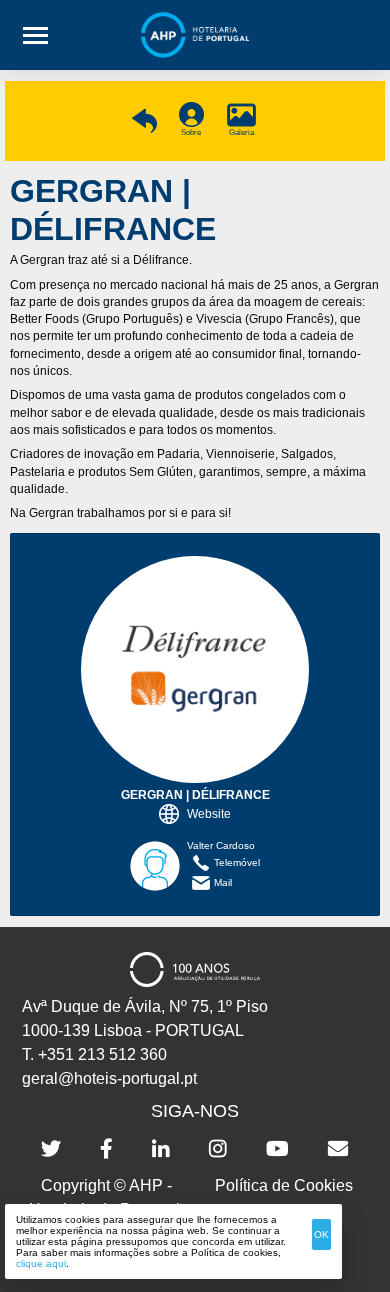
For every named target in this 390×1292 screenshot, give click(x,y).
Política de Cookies (284, 1185)
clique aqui (41, 1263)
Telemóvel (237, 862)
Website (209, 814)
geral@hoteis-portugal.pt (109, 1078)
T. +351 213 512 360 (94, 1054)
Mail (223, 882)
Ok (321, 1234)
